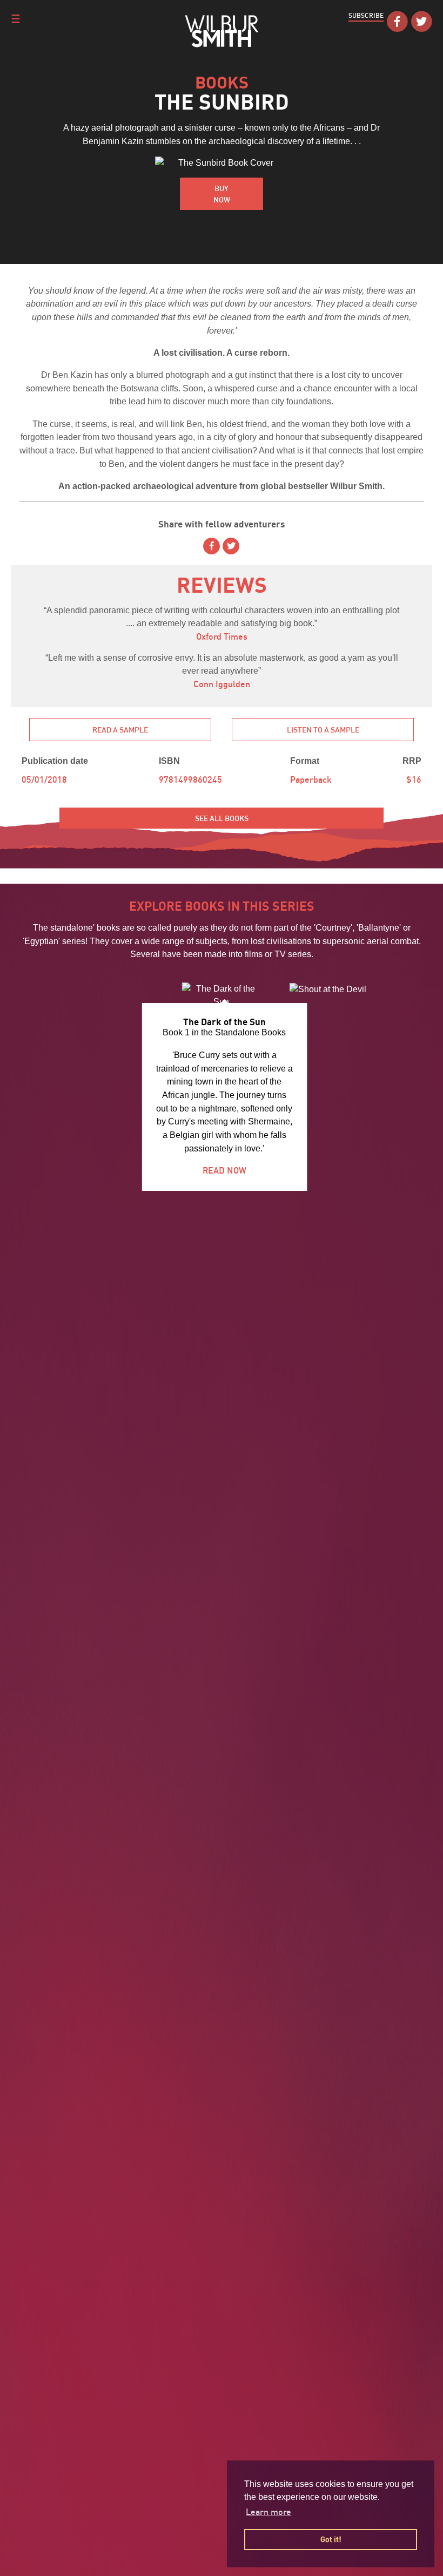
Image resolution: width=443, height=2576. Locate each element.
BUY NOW (222, 194)
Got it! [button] (331, 2539)
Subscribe (366, 15)
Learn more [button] (269, 2512)
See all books (222, 818)
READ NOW (224, 1170)
